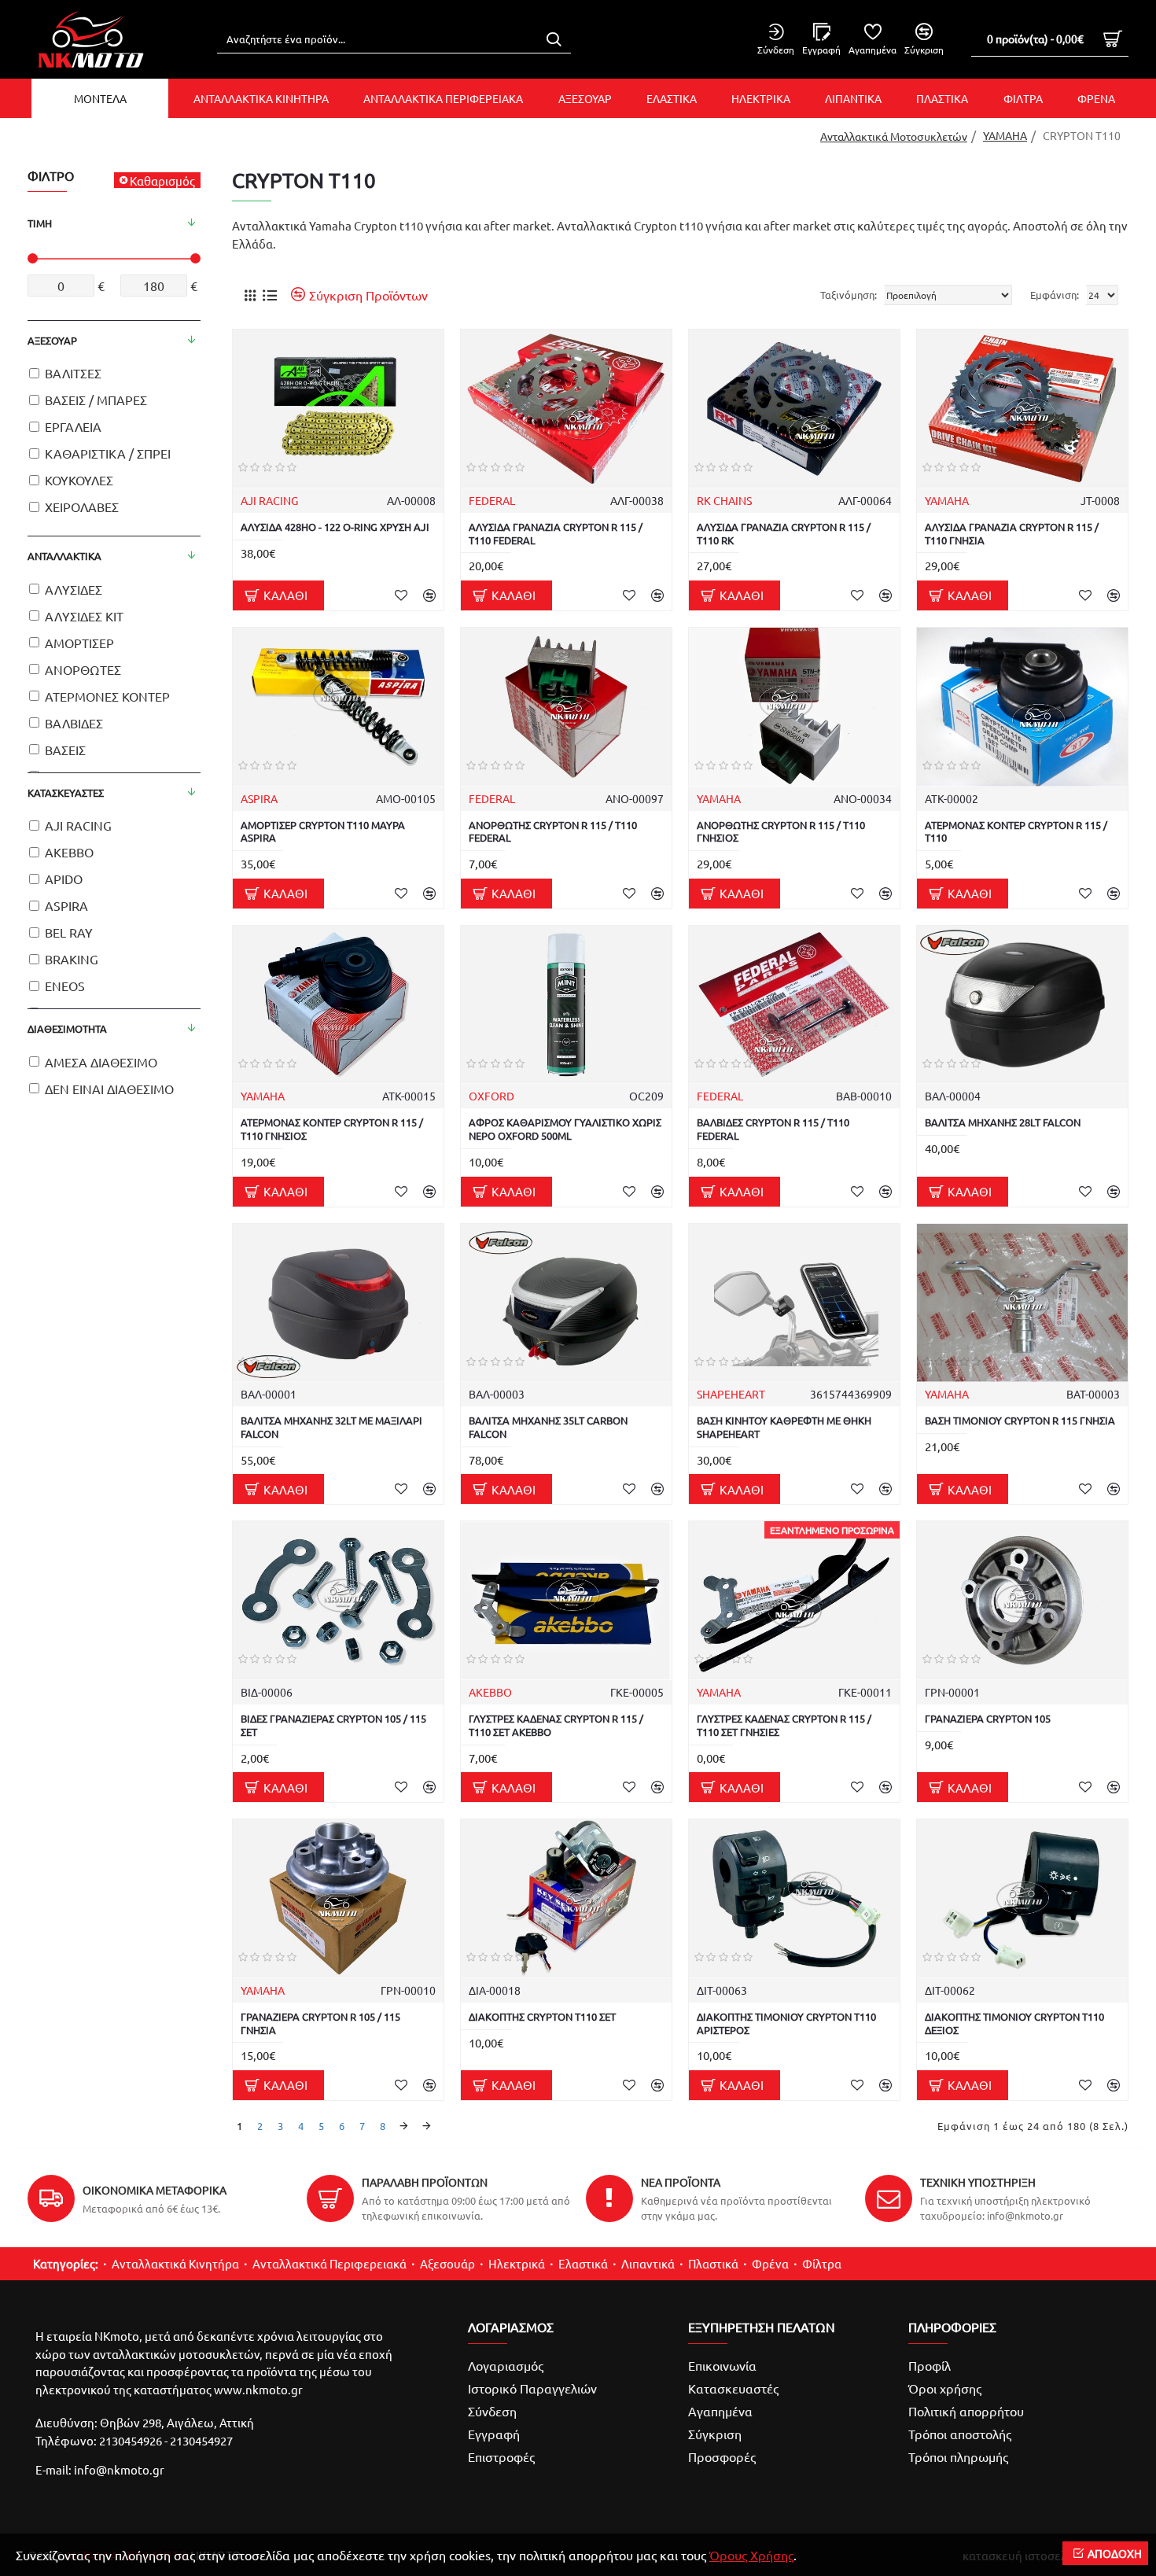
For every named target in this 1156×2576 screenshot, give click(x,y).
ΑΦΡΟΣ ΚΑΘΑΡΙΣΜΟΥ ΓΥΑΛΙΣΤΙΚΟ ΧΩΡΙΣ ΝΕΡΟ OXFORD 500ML (565, 1129)
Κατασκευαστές (66, 792)
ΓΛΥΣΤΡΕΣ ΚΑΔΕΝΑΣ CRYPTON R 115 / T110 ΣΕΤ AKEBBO (556, 1725)
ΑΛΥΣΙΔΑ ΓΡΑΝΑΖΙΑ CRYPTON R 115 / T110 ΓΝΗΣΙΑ (1012, 534)
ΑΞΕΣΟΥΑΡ (52, 340)
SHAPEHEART (731, 1394)
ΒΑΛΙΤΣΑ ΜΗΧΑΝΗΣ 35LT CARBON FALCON (548, 1427)
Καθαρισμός (162, 181)
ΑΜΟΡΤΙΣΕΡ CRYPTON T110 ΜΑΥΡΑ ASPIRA (323, 832)
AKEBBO (490, 1692)
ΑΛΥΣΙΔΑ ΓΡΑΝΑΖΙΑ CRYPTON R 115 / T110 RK (784, 534)
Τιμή (40, 223)
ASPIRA (259, 798)
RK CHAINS (724, 500)
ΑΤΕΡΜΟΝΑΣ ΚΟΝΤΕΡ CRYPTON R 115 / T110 (1016, 832)
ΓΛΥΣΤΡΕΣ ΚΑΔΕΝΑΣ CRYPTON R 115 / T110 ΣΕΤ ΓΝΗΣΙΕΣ (784, 1725)
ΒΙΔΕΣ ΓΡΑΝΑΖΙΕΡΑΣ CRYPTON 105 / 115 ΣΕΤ (333, 1725)
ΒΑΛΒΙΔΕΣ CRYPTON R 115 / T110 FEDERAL (773, 1129)
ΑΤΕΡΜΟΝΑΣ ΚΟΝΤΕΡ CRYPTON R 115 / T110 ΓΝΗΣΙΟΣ (332, 1129)
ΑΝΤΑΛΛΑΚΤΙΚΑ (64, 556)
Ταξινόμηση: (849, 295)
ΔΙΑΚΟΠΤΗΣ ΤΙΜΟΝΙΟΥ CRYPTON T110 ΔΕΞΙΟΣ (1014, 2023)
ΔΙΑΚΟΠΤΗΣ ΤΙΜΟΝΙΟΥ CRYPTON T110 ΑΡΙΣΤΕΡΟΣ (786, 2023)
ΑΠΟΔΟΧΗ (1115, 2553)
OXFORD (491, 1096)
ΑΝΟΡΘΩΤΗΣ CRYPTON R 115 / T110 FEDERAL (553, 832)
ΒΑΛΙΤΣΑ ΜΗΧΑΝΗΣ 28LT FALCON (1003, 1122)
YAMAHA (1005, 135)
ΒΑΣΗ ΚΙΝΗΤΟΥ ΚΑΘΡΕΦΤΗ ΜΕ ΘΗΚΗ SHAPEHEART (784, 1427)
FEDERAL (492, 500)
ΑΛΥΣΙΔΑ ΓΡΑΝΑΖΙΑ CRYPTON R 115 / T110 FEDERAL (556, 534)
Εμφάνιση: (1055, 295)
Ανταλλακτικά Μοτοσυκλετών (894, 136)
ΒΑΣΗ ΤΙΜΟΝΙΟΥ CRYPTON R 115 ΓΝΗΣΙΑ (1020, 1421)
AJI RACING (269, 500)
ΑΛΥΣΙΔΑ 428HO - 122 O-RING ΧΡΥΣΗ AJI (335, 527)
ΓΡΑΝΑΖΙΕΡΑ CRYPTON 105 (988, 1719)
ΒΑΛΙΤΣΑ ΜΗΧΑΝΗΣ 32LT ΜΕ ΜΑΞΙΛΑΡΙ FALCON (331, 1427)
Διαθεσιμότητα (67, 1028)
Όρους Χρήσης (751, 2555)
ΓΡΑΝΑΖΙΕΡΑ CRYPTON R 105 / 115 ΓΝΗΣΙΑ (320, 2023)
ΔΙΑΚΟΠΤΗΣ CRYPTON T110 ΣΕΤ (542, 2017)
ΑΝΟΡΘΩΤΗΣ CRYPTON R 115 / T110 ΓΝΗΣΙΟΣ (781, 832)
